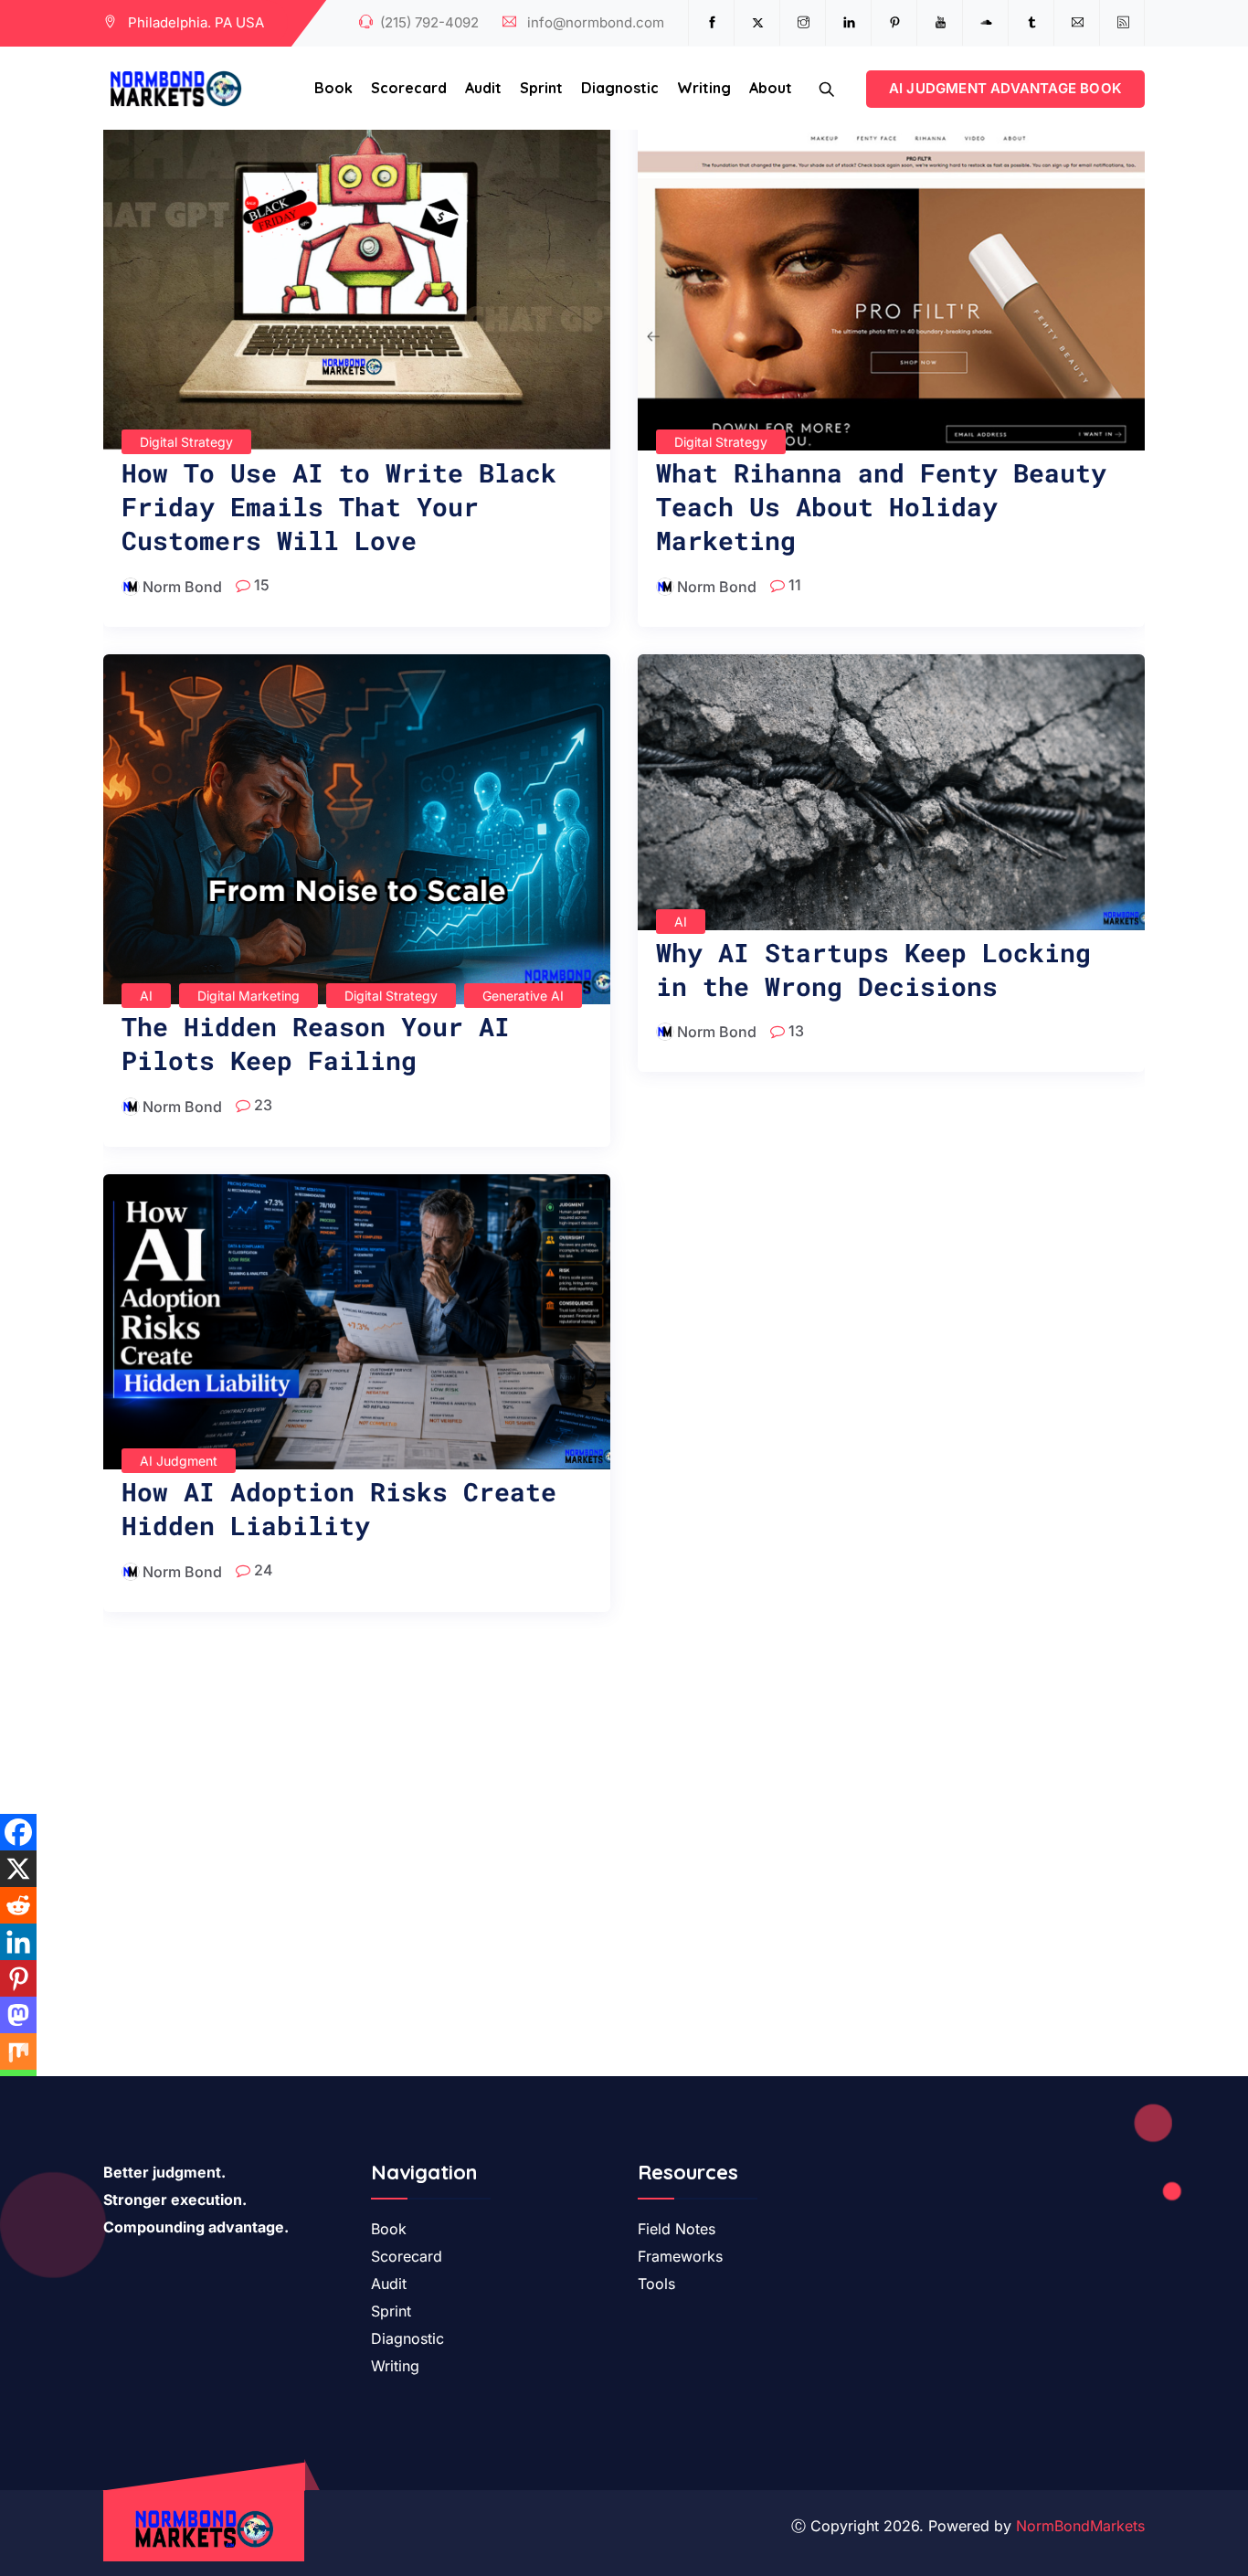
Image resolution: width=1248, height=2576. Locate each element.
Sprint (541, 88)
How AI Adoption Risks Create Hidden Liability (339, 1509)
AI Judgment (179, 1461)
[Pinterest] (18, 1978)
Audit (483, 88)
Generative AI (523, 996)
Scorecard (409, 88)
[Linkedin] (18, 1942)
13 (794, 1031)
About (771, 88)
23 (261, 1105)
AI (146, 996)
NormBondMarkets (1080, 2526)
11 (793, 585)
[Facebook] (18, 1832)
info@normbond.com (596, 22)
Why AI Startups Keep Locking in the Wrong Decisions (873, 970)
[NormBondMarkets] (176, 90)
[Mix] (18, 2051)
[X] (18, 1869)
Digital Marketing (249, 996)
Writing (704, 88)
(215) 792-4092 (429, 22)
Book (333, 88)
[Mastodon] (18, 2015)
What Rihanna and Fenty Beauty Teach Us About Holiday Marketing (881, 507)
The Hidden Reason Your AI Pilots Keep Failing (316, 1044)
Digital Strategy (186, 442)
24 (262, 1570)
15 (260, 585)
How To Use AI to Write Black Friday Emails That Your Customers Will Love (339, 507)
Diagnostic (620, 88)
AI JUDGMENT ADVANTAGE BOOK (1005, 88)
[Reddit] (18, 1905)
